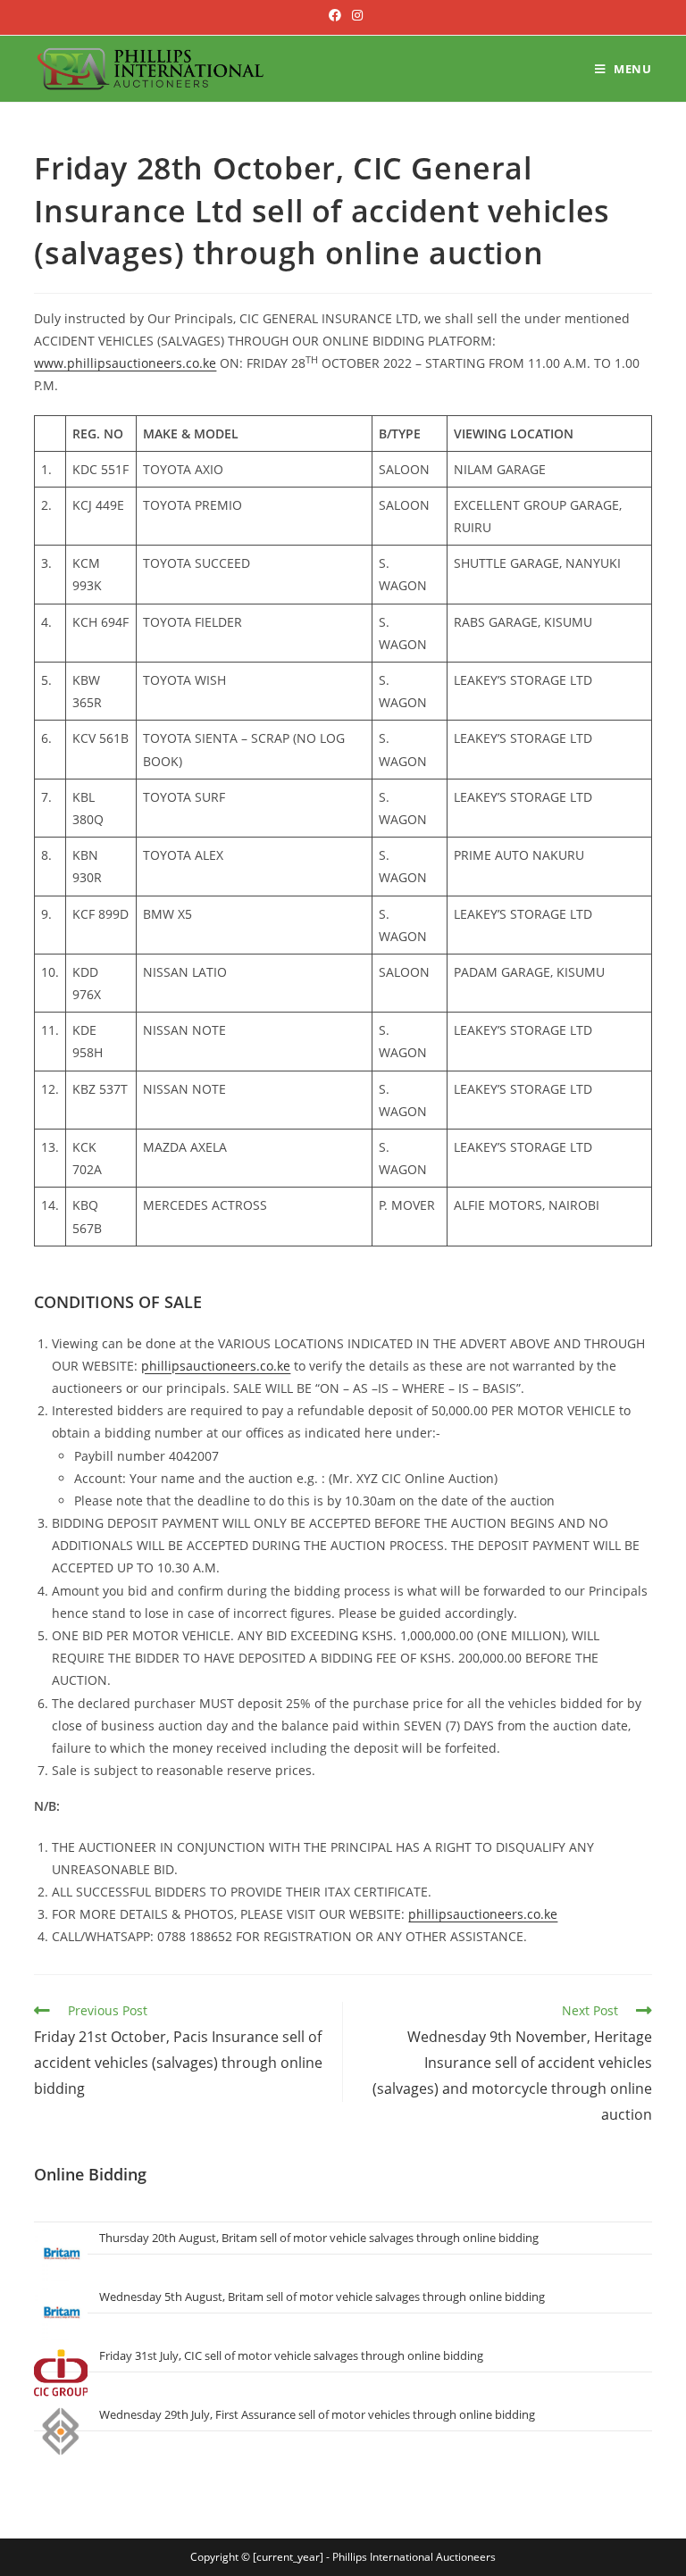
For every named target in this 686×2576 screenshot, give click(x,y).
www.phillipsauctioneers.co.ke (125, 363)
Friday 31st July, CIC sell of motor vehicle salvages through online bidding (291, 2355)
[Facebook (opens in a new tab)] (335, 15)
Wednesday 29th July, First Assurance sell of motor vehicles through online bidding (317, 2414)
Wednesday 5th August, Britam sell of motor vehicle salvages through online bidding (322, 2297)
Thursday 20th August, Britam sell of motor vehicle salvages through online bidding (319, 2238)
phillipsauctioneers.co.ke (216, 1366)
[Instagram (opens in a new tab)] (355, 15)
